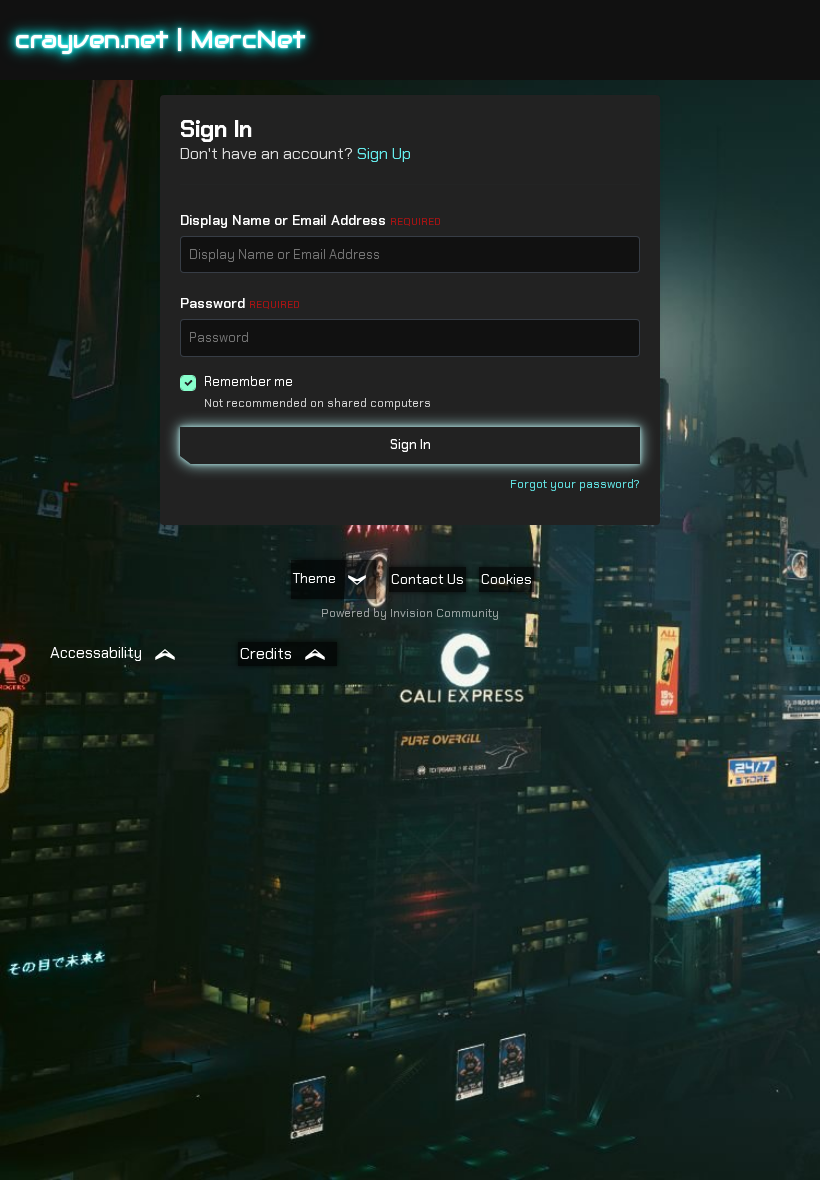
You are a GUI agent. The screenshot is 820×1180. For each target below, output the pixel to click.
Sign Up (384, 153)
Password (240, 303)
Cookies (506, 579)
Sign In (410, 444)
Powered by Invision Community (410, 613)
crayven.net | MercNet (160, 39)
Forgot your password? (575, 484)
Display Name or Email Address (310, 220)
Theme (316, 578)
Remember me (248, 381)
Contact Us (427, 579)
